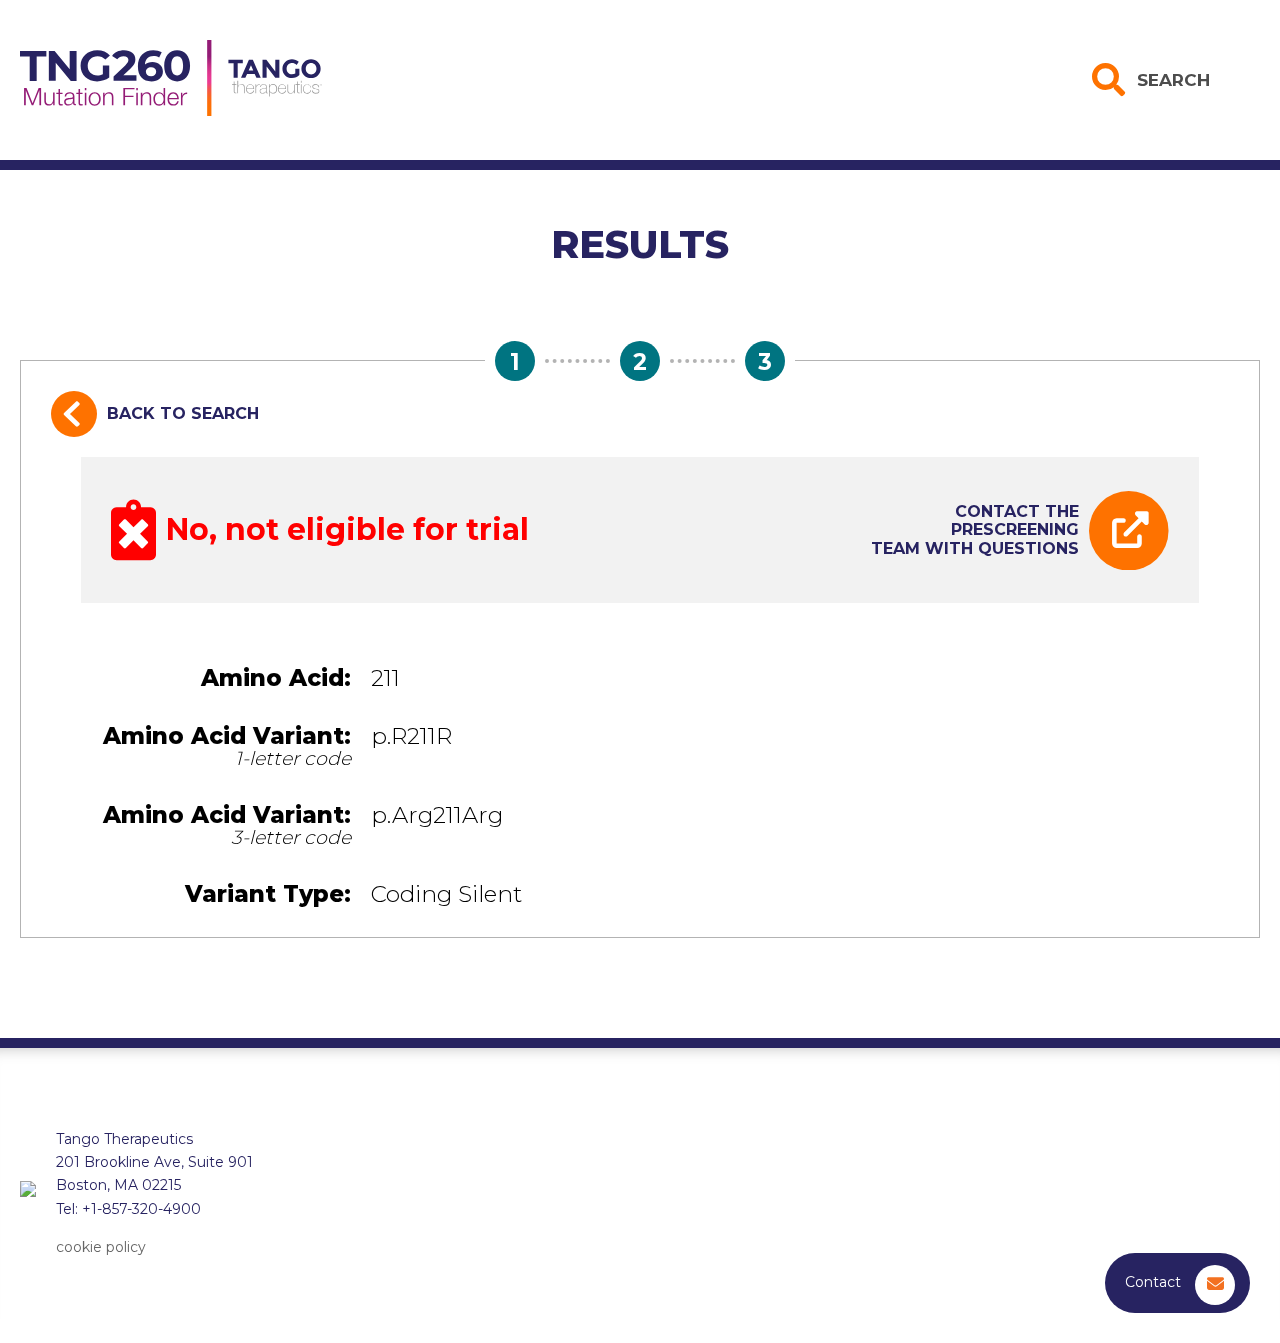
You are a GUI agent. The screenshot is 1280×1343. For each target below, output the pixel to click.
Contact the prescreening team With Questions (975, 530)
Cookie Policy (101, 1247)
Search (1173, 80)
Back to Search (183, 413)
